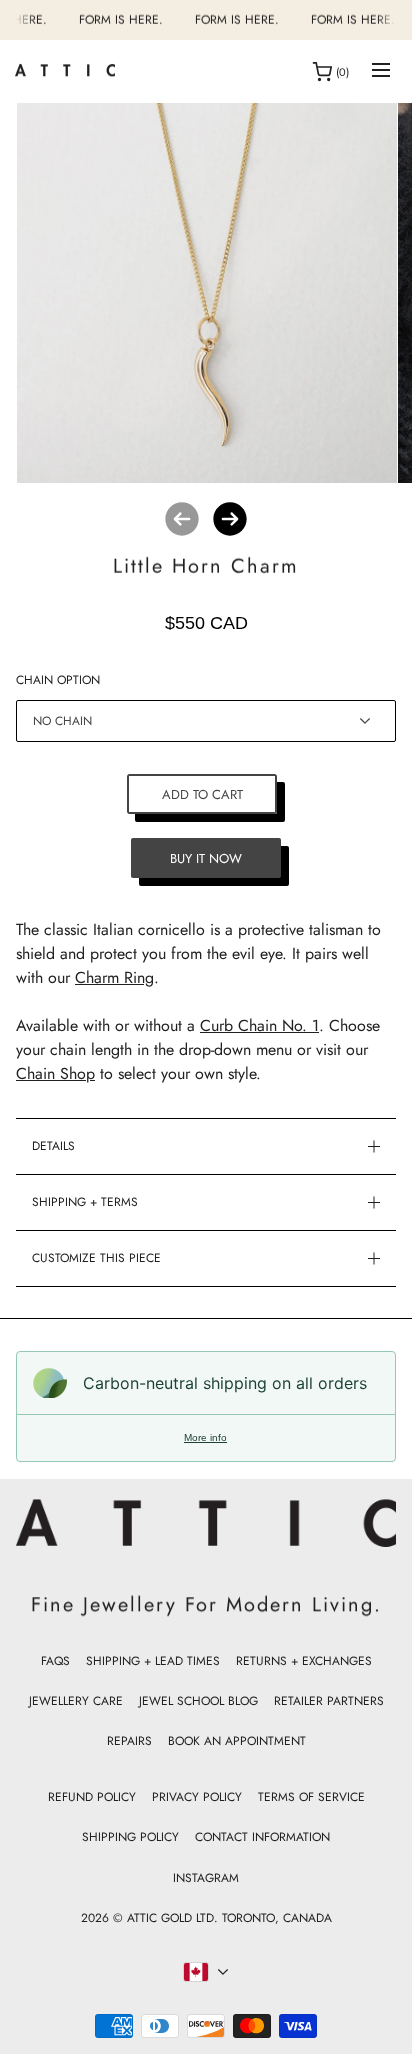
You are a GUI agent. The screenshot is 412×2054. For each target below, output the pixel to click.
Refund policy (92, 1797)
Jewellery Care (76, 1701)
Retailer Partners (329, 1701)
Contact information (262, 1837)
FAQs (55, 1661)
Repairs (129, 1741)
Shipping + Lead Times (153, 1661)
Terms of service (311, 1797)
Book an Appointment (237, 1741)
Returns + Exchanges (304, 1661)
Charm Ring (114, 977)
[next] (230, 519)
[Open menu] (381, 71)
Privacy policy (197, 1797)
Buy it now (206, 858)
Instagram (206, 1878)
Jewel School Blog (198, 1701)
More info (205, 1437)
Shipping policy (130, 1837)
